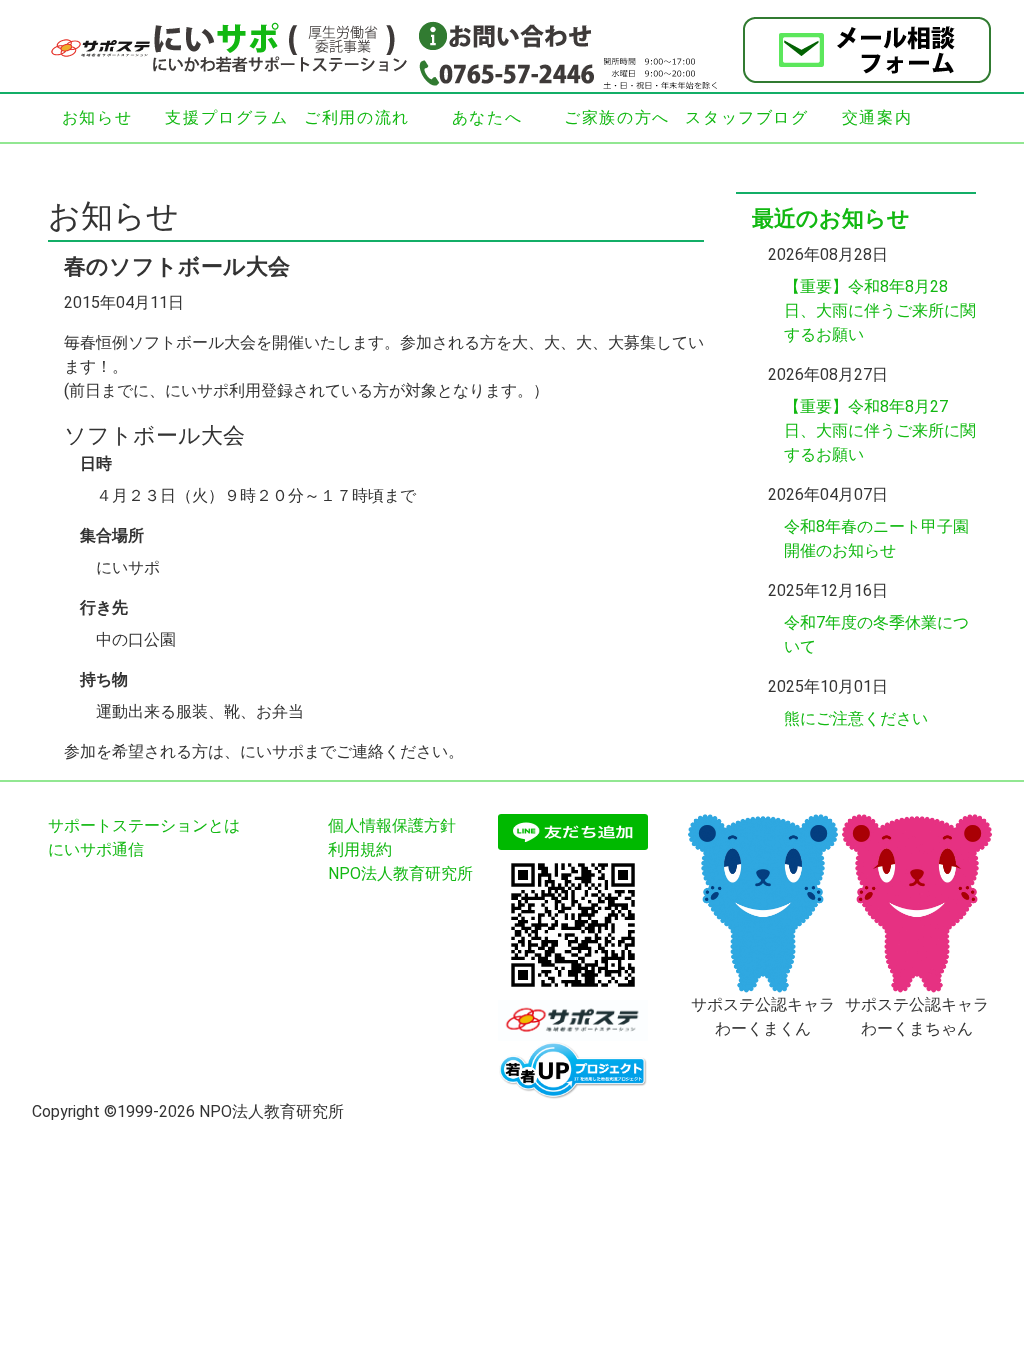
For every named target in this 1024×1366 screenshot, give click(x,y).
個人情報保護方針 (392, 825)
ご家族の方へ (617, 117)
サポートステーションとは (144, 825)
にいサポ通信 (96, 849)
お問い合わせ (506, 35)
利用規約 (360, 849)
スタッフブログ (746, 117)
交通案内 (877, 117)
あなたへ (487, 117)
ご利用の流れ (357, 117)
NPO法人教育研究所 (400, 873)
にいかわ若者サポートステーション (232, 48)
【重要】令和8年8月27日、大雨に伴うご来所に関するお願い (880, 430)
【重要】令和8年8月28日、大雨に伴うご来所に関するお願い (880, 310)
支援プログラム (226, 117)
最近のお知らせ (831, 218)
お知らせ (97, 117)
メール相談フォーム (867, 50)
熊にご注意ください (856, 718)
